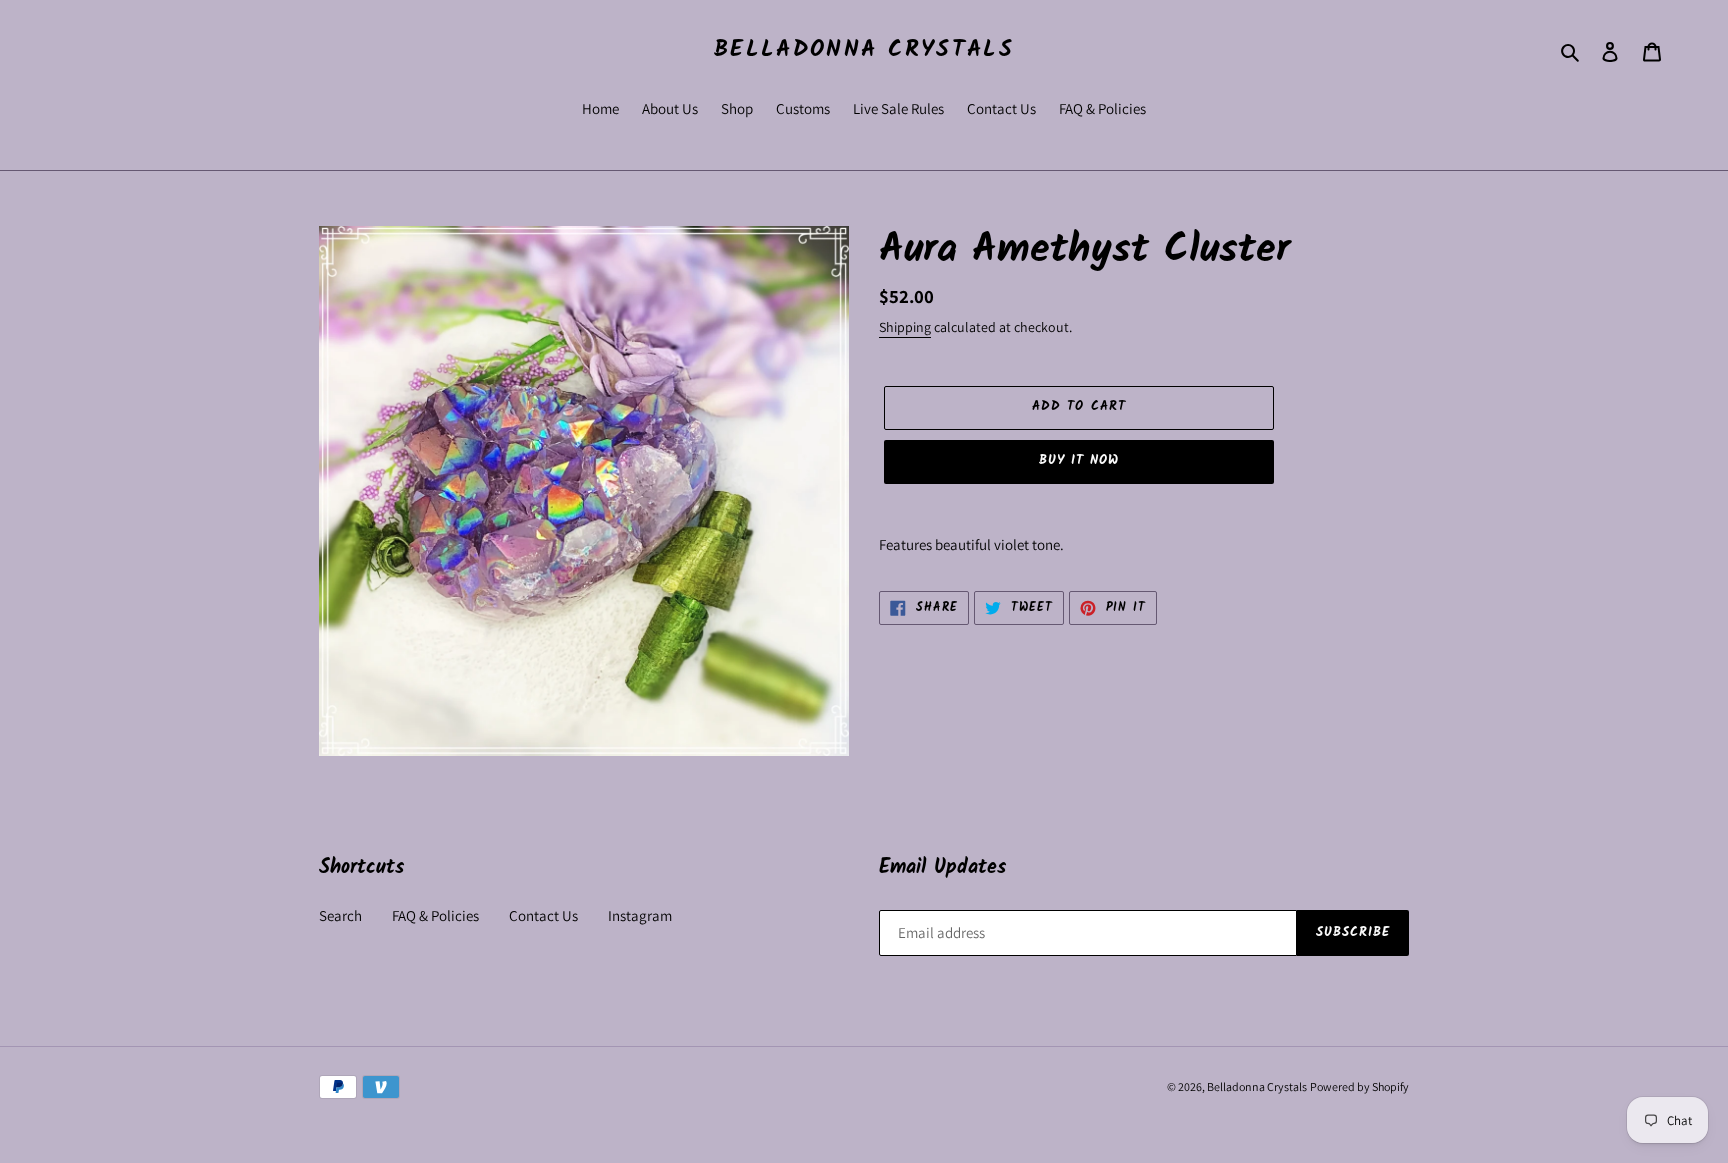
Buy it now (1079, 460)
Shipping (905, 327)
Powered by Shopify (1359, 1086)
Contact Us (543, 915)
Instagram (640, 915)
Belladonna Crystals (864, 51)
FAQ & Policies (435, 915)
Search (340, 915)
